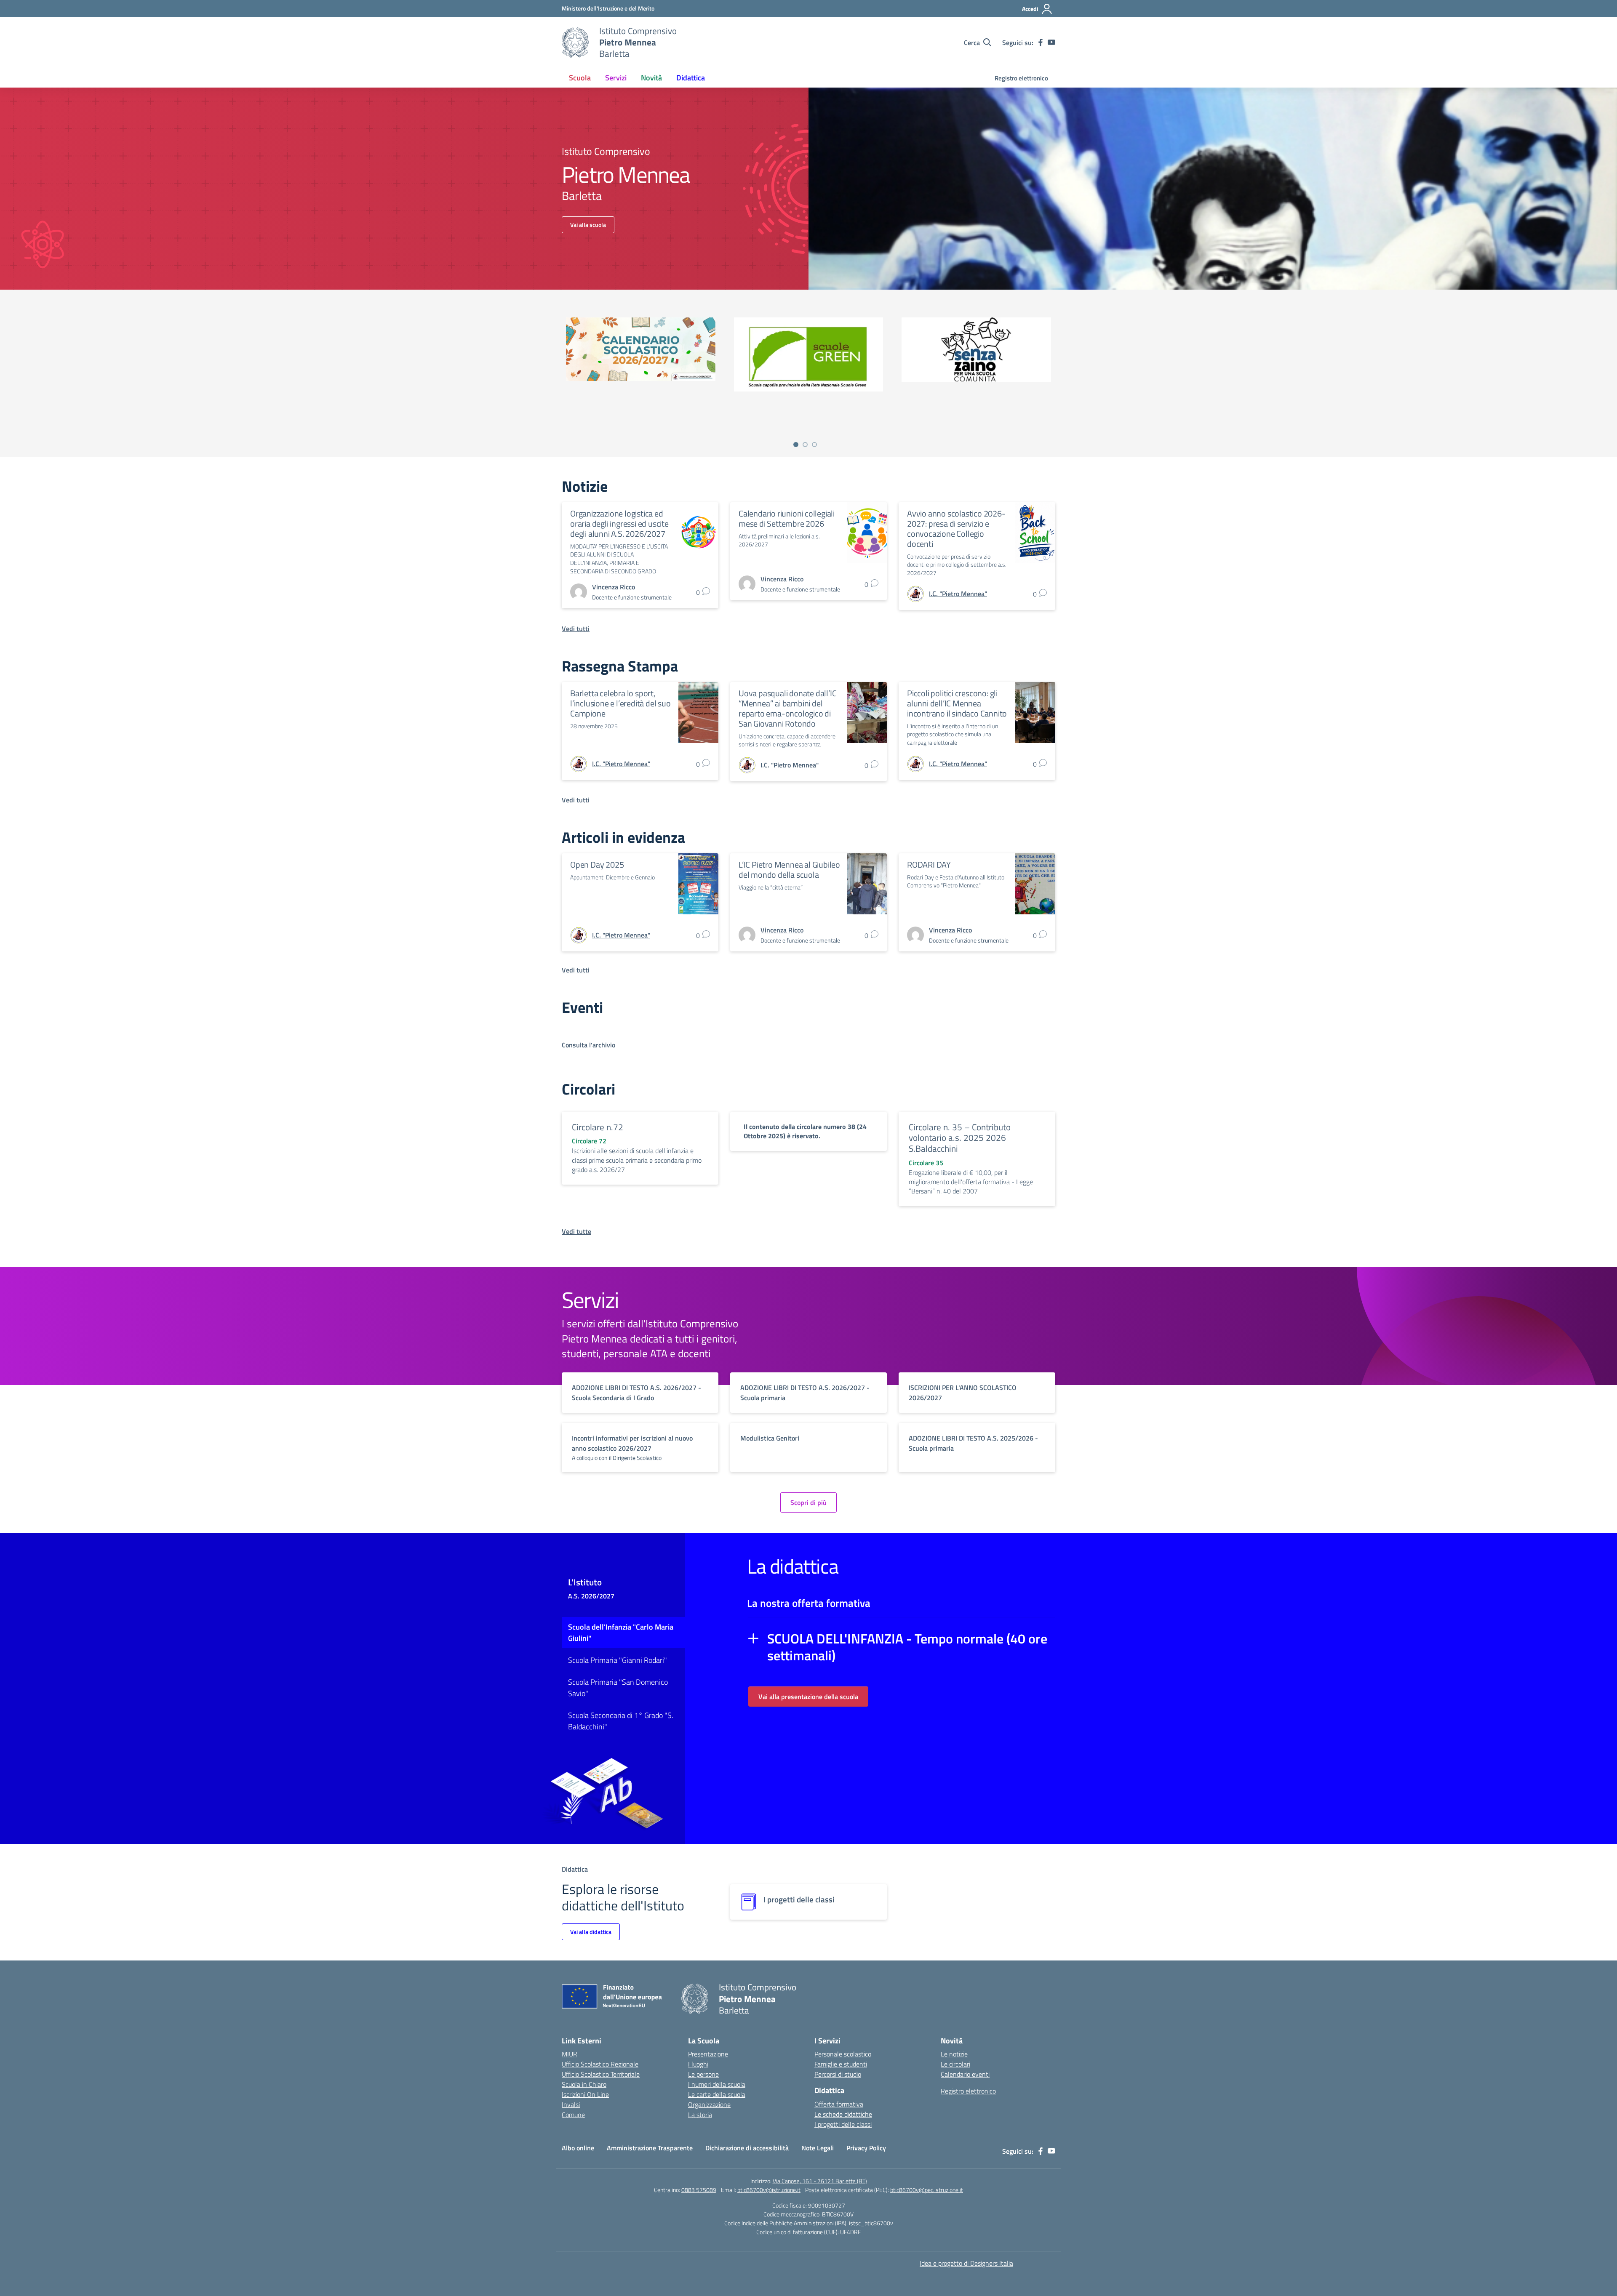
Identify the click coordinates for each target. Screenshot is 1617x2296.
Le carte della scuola (717, 2094)
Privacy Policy (866, 2148)
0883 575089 (699, 2190)
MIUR (570, 2054)
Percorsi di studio (838, 2074)
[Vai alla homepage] (575, 43)
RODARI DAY (929, 865)
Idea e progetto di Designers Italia (966, 2263)
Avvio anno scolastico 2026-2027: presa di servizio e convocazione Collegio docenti (956, 529)
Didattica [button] (691, 78)
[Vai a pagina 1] (796, 445)
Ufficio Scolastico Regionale (600, 2064)
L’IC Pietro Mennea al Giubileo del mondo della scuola (789, 870)
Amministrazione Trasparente (650, 2148)
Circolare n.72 (598, 1127)
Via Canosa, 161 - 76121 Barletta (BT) (820, 2181)
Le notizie (954, 2054)
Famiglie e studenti (841, 2064)
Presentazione (708, 2054)
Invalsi (571, 2104)
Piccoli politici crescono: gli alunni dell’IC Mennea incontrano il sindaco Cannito (957, 703)
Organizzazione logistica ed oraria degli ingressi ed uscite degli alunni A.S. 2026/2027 (619, 524)
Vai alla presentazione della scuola (808, 1697)
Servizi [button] (616, 78)
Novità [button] (651, 78)
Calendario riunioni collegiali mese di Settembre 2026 (787, 519)
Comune (573, 2115)
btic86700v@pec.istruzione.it (927, 2190)
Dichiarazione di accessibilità (747, 2148)
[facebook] (1041, 43)
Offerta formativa (839, 2104)
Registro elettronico (1021, 78)
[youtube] (1051, 43)
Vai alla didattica (591, 1932)
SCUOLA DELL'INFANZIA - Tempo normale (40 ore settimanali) (907, 1647)
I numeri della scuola (717, 2084)
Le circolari (955, 2064)
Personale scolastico (843, 2054)
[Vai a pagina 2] (805, 445)
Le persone (703, 2074)
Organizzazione (709, 2104)
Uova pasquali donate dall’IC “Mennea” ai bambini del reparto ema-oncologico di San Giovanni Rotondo (787, 709)
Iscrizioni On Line (585, 2094)
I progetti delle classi (843, 2124)
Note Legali (818, 2148)
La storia (700, 2115)
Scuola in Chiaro (584, 2084)
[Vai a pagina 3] (814, 445)
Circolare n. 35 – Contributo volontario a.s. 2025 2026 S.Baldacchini (960, 1138)
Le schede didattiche (843, 2114)
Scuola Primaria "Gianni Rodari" (618, 1660)
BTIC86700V (838, 2214)
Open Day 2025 (597, 865)
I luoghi (698, 2064)
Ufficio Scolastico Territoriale (601, 2074)
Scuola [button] (580, 78)
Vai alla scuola (588, 225)
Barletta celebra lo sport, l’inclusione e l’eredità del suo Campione (620, 703)
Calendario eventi (965, 2074)
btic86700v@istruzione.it (769, 2190)
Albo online (578, 2148)
